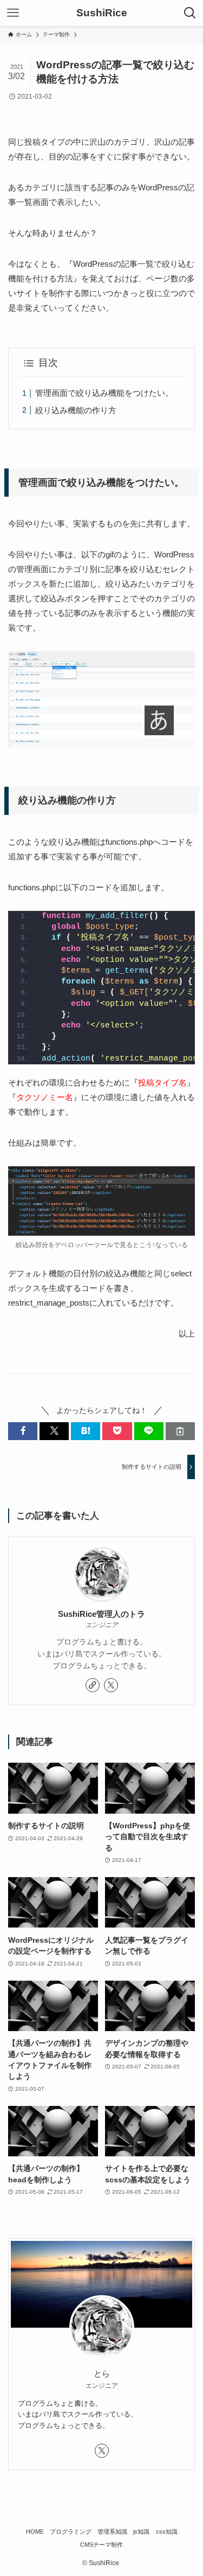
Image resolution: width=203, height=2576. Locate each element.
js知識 (141, 2532)
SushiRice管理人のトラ (101, 1614)
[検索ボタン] (190, 13)
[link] (93, 1685)
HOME (35, 2532)
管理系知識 (112, 2532)
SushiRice (102, 13)
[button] (23, 1431)
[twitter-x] (111, 1685)
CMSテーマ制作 (101, 2545)
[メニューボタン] (13, 13)
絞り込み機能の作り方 (76, 410)
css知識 (167, 2532)
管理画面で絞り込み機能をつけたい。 (104, 393)
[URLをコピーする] (180, 1431)
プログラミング (71, 2532)
